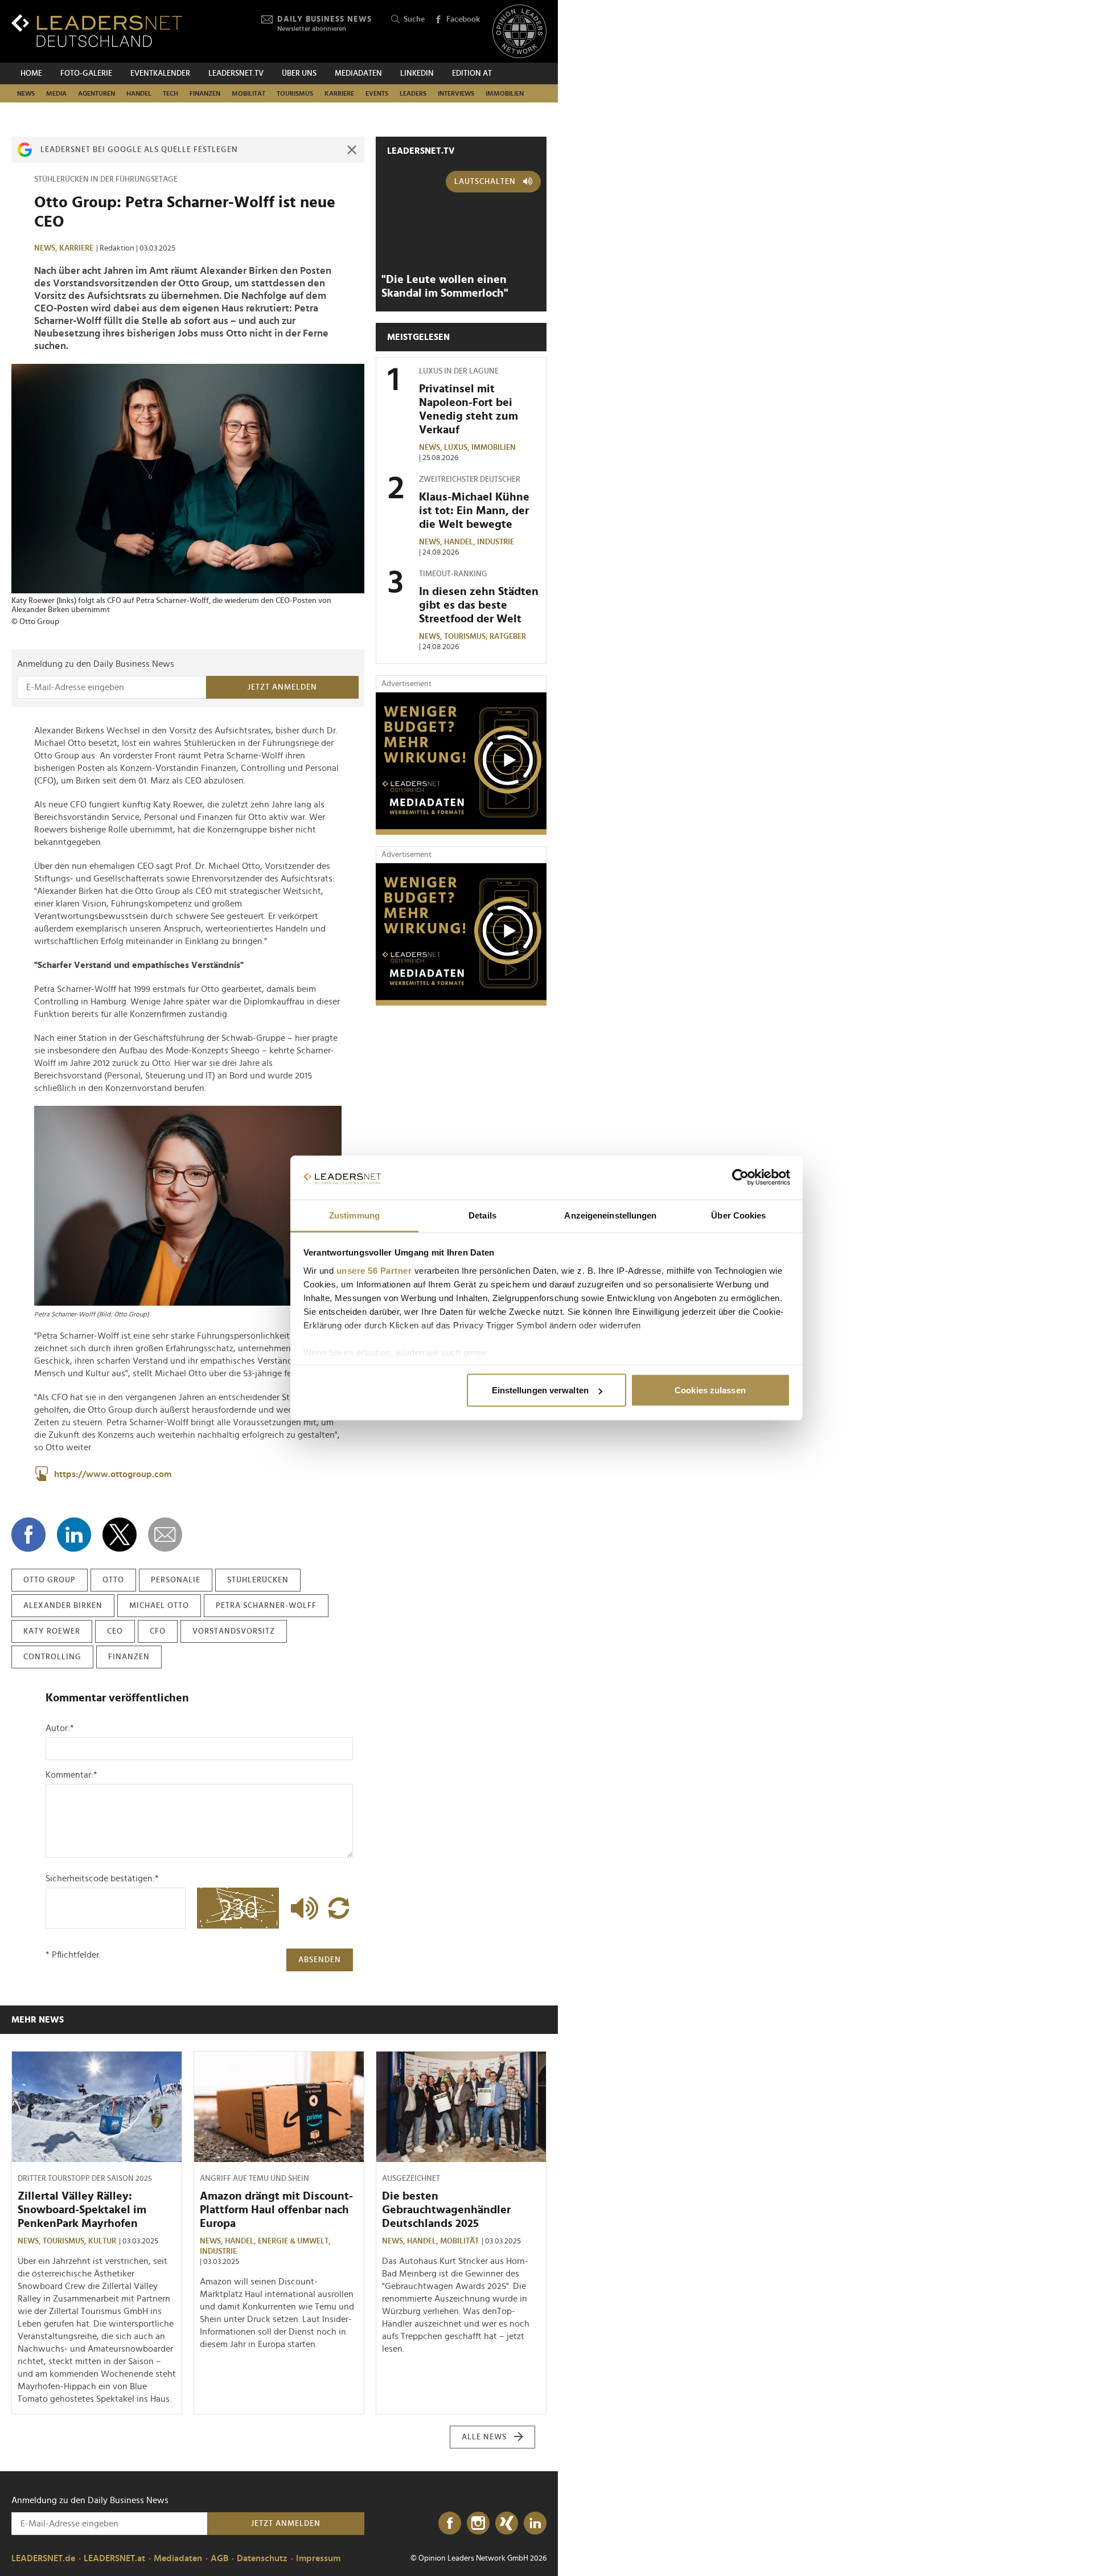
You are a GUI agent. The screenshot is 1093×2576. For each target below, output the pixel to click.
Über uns (299, 73)
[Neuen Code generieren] (339, 1908)
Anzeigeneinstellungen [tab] (610, 1215)
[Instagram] (478, 2524)
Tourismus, (467, 637)
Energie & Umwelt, (295, 2241)
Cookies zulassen (710, 1390)
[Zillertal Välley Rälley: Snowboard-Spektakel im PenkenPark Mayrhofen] (97, 2107)
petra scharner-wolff (266, 1606)
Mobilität (248, 93)
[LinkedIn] (535, 2524)
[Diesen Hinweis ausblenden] (352, 150)
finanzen (129, 1657)
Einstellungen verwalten (540, 1390)
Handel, (461, 542)
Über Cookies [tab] (738, 1215)
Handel (139, 93)
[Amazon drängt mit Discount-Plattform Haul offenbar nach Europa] (279, 2107)
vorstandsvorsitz (234, 1631)
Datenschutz (262, 2558)
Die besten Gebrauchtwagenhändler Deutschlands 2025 (446, 2210)
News (26, 93)
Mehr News (38, 2020)
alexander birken (63, 1606)
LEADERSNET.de (43, 2558)
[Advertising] (461, 764)
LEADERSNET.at (114, 2558)
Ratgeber (508, 637)
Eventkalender (160, 73)
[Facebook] (450, 2524)
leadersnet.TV (236, 73)
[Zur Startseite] (97, 30)
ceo (115, 1631)
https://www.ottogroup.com (113, 1474)
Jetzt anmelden (282, 687)
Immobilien (505, 93)
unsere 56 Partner (374, 1270)
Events (377, 93)
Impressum (318, 2558)
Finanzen (205, 93)
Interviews (456, 93)
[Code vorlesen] (302, 1908)
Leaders (413, 93)
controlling (52, 1657)
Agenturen (96, 93)
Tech (170, 93)
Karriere (339, 93)
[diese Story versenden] (165, 1535)
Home (31, 73)
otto (113, 1580)
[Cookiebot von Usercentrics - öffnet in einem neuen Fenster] (740, 1178)
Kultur (102, 2241)
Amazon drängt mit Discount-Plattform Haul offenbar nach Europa (276, 2210)
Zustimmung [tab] (354, 1215)
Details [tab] (482, 1215)
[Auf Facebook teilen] (28, 1535)
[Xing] (507, 2524)
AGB (219, 2558)
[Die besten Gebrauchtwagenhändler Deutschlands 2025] (461, 2107)
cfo (158, 1631)
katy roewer (52, 1631)
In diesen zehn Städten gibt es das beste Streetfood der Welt (479, 605)
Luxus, (458, 448)
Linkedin (417, 73)
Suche (414, 19)
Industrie (496, 542)
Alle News (484, 2437)
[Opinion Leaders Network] (519, 32)
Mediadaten (358, 73)
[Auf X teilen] (120, 1535)
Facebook (463, 19)
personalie (176, 1580)
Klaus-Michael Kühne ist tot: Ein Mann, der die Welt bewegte (474, 511)
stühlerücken (258, 1580)
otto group (50, 1580)
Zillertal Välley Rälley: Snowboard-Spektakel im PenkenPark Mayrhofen (82, 2210)
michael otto (159, 1606)
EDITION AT (472, 73)
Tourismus (295, 93)
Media (56, 93)
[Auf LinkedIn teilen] (74, 1535)
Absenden (320, 1960)
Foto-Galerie (86, 73)
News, (47, 248)
